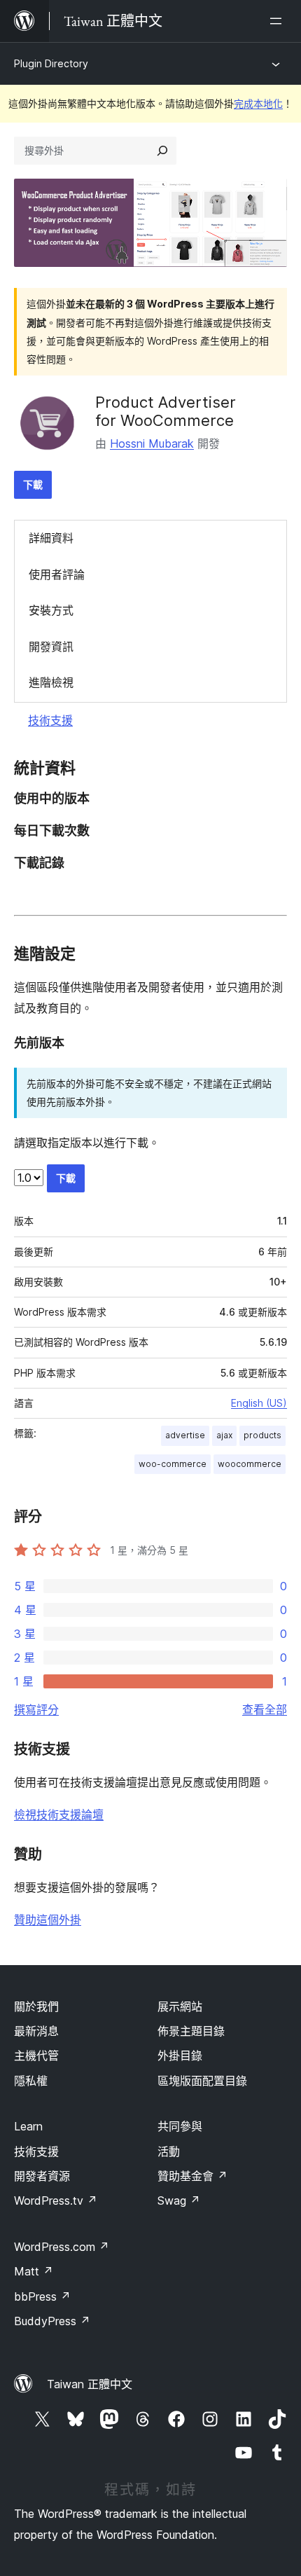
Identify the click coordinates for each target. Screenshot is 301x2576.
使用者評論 (57, 574)
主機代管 (36, 2055)
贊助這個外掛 (48, 1920)
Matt (34, 2271)
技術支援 (50, 720)
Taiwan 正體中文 (90, 2384)
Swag (179, 2200)
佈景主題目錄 (191, 2031)
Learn (28, 2126)
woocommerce (250, 1464)
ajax (224, 1435)
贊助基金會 (192, 2176)
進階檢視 (51, 682)
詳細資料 (51, 538)
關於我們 (36, 2006)
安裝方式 (51, 610)
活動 (169, 2151)
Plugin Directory (51, 63)
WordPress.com (62, 2247)
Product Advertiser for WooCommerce (166, 411)
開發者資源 (42, 2176)
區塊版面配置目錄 (202, 2081)
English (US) (259, 1403)
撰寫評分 (36, 1709)
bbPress (42, 2296)
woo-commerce (173, 1464)
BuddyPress (52, 2321)
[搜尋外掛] (162, 151)
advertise (185, 1435)
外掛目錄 (180, 2055)
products (262, 1435)
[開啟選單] (279, 21)
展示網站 (180, 2006)
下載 (33, 484)
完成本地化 (258, 103)
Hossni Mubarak (152, 443)
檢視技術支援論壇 (59, 1814)
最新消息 (36, 2031)
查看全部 (265, 1709)
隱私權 (31, 2081)
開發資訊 (51, 647)
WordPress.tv (56, 2200)
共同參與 (180, 2126)
